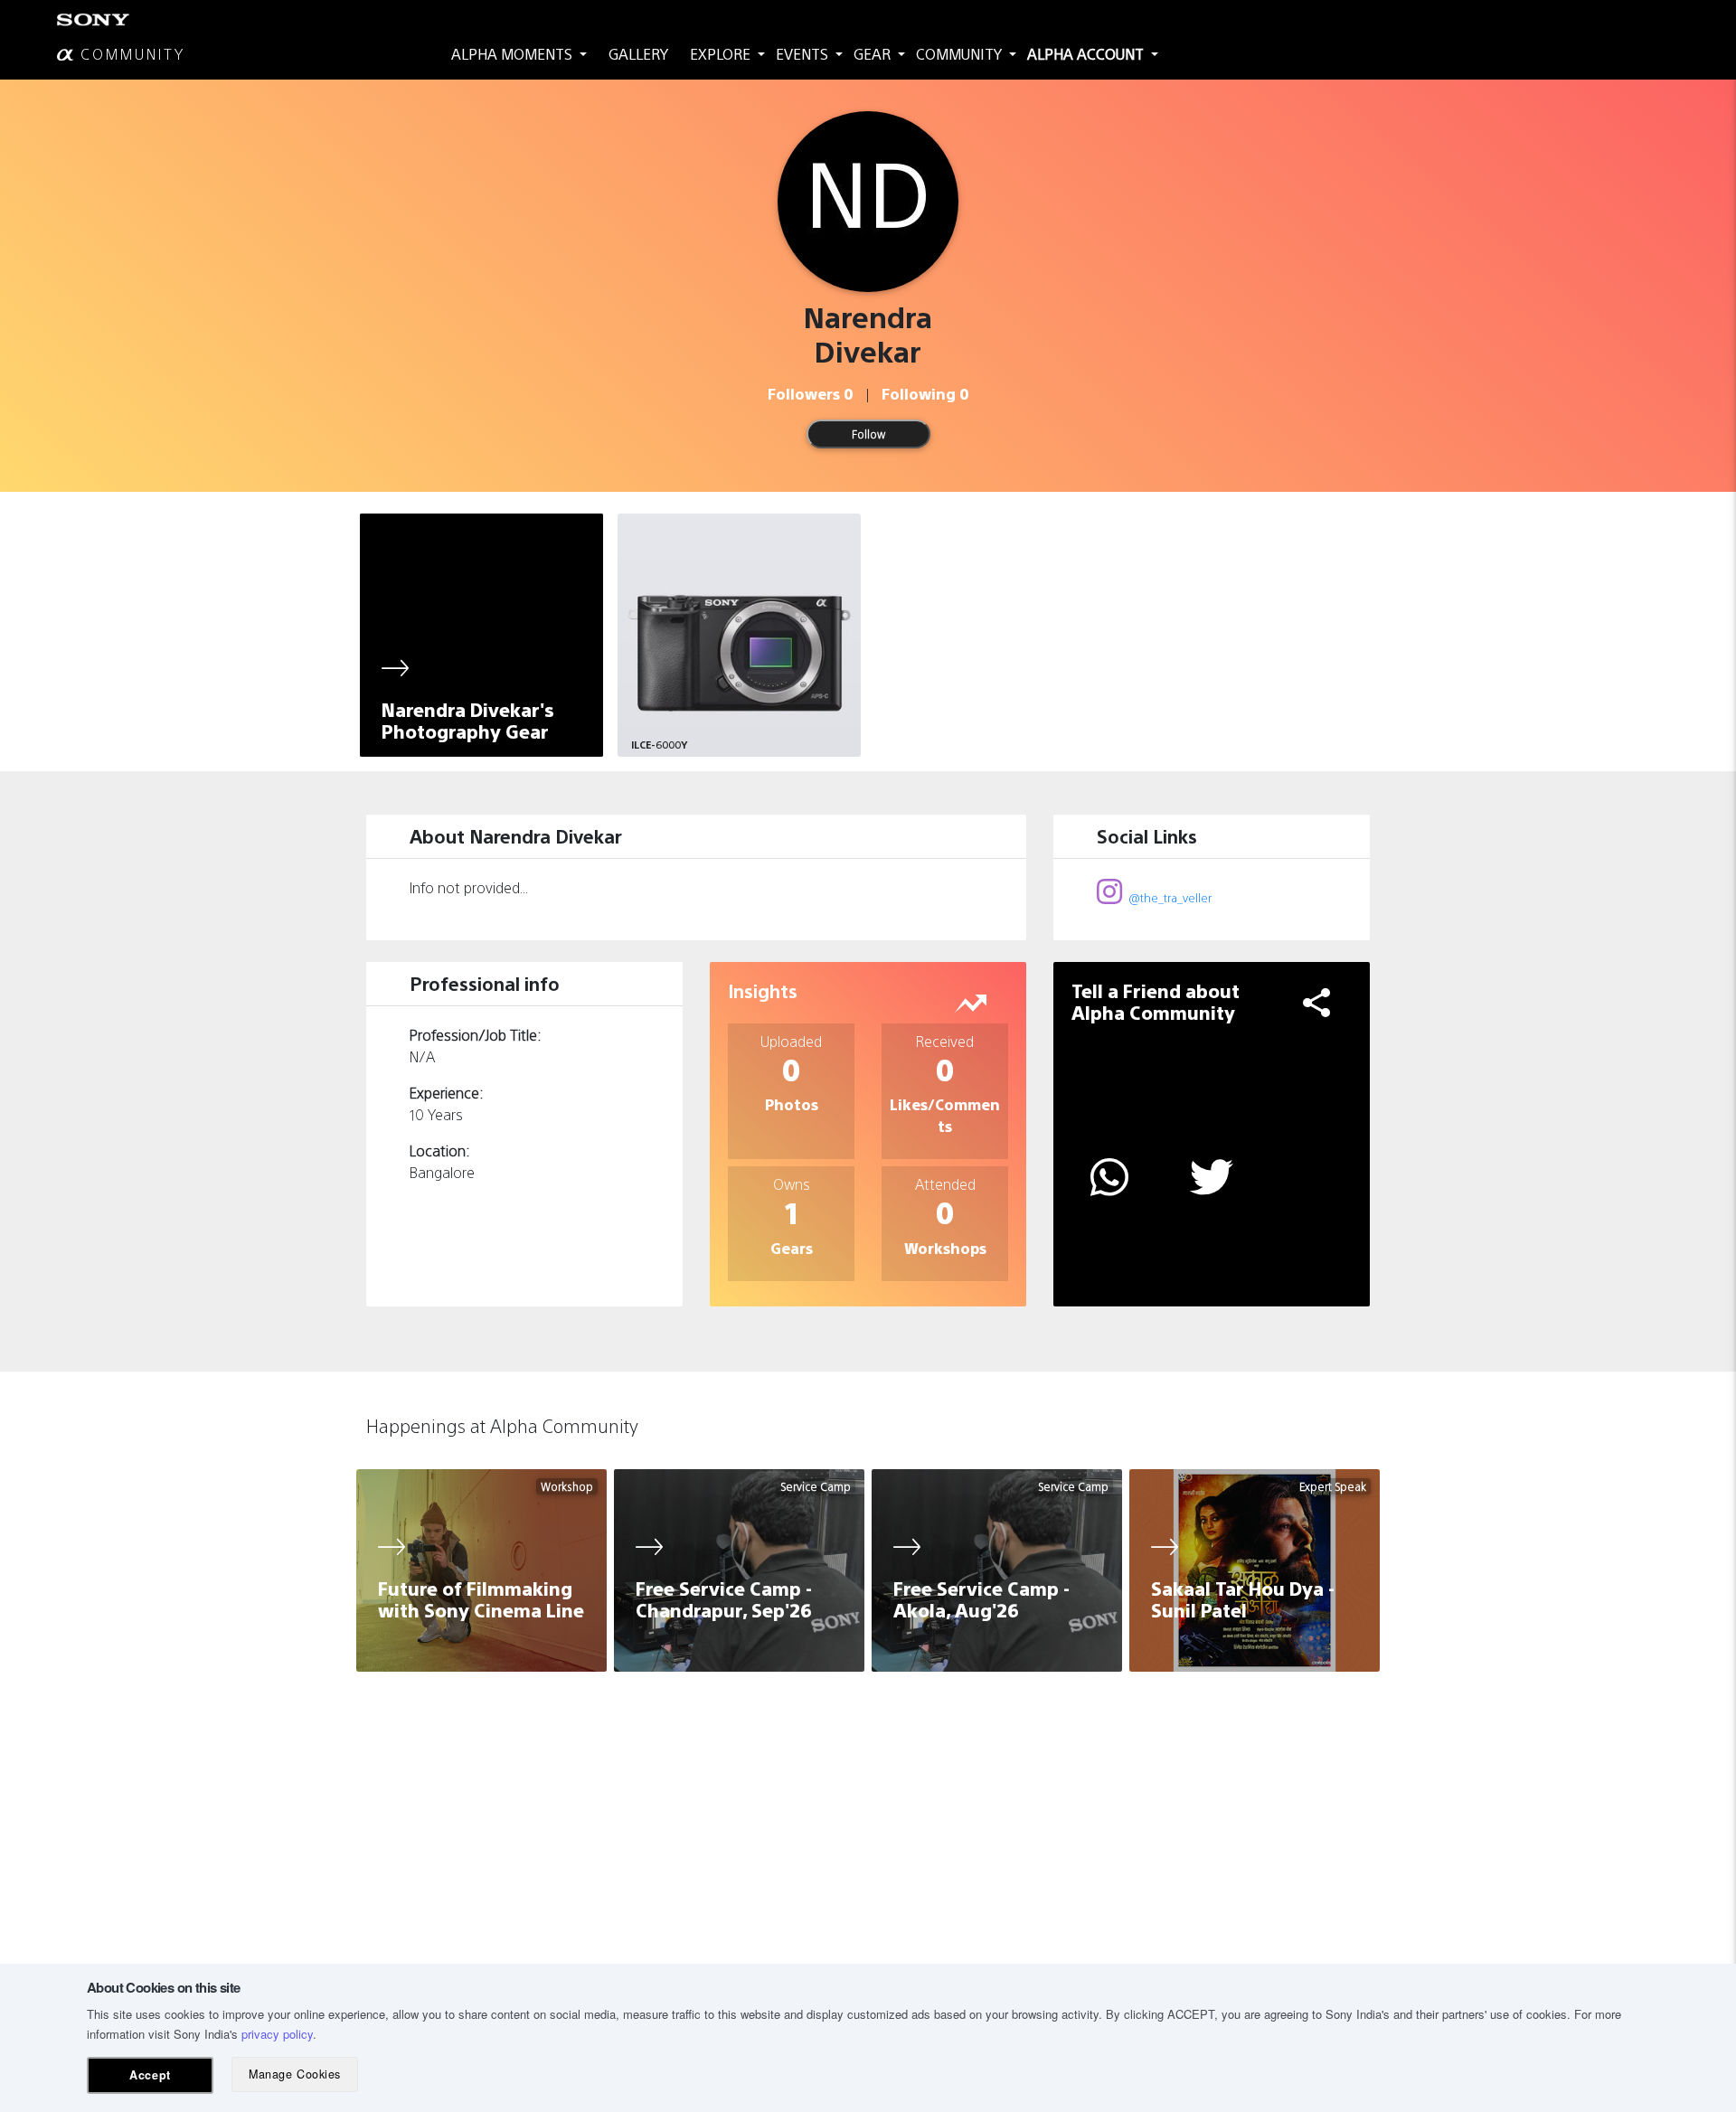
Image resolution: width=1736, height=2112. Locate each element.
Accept (150, 2075)
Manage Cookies (294, 2074)
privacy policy (277, 2034)
